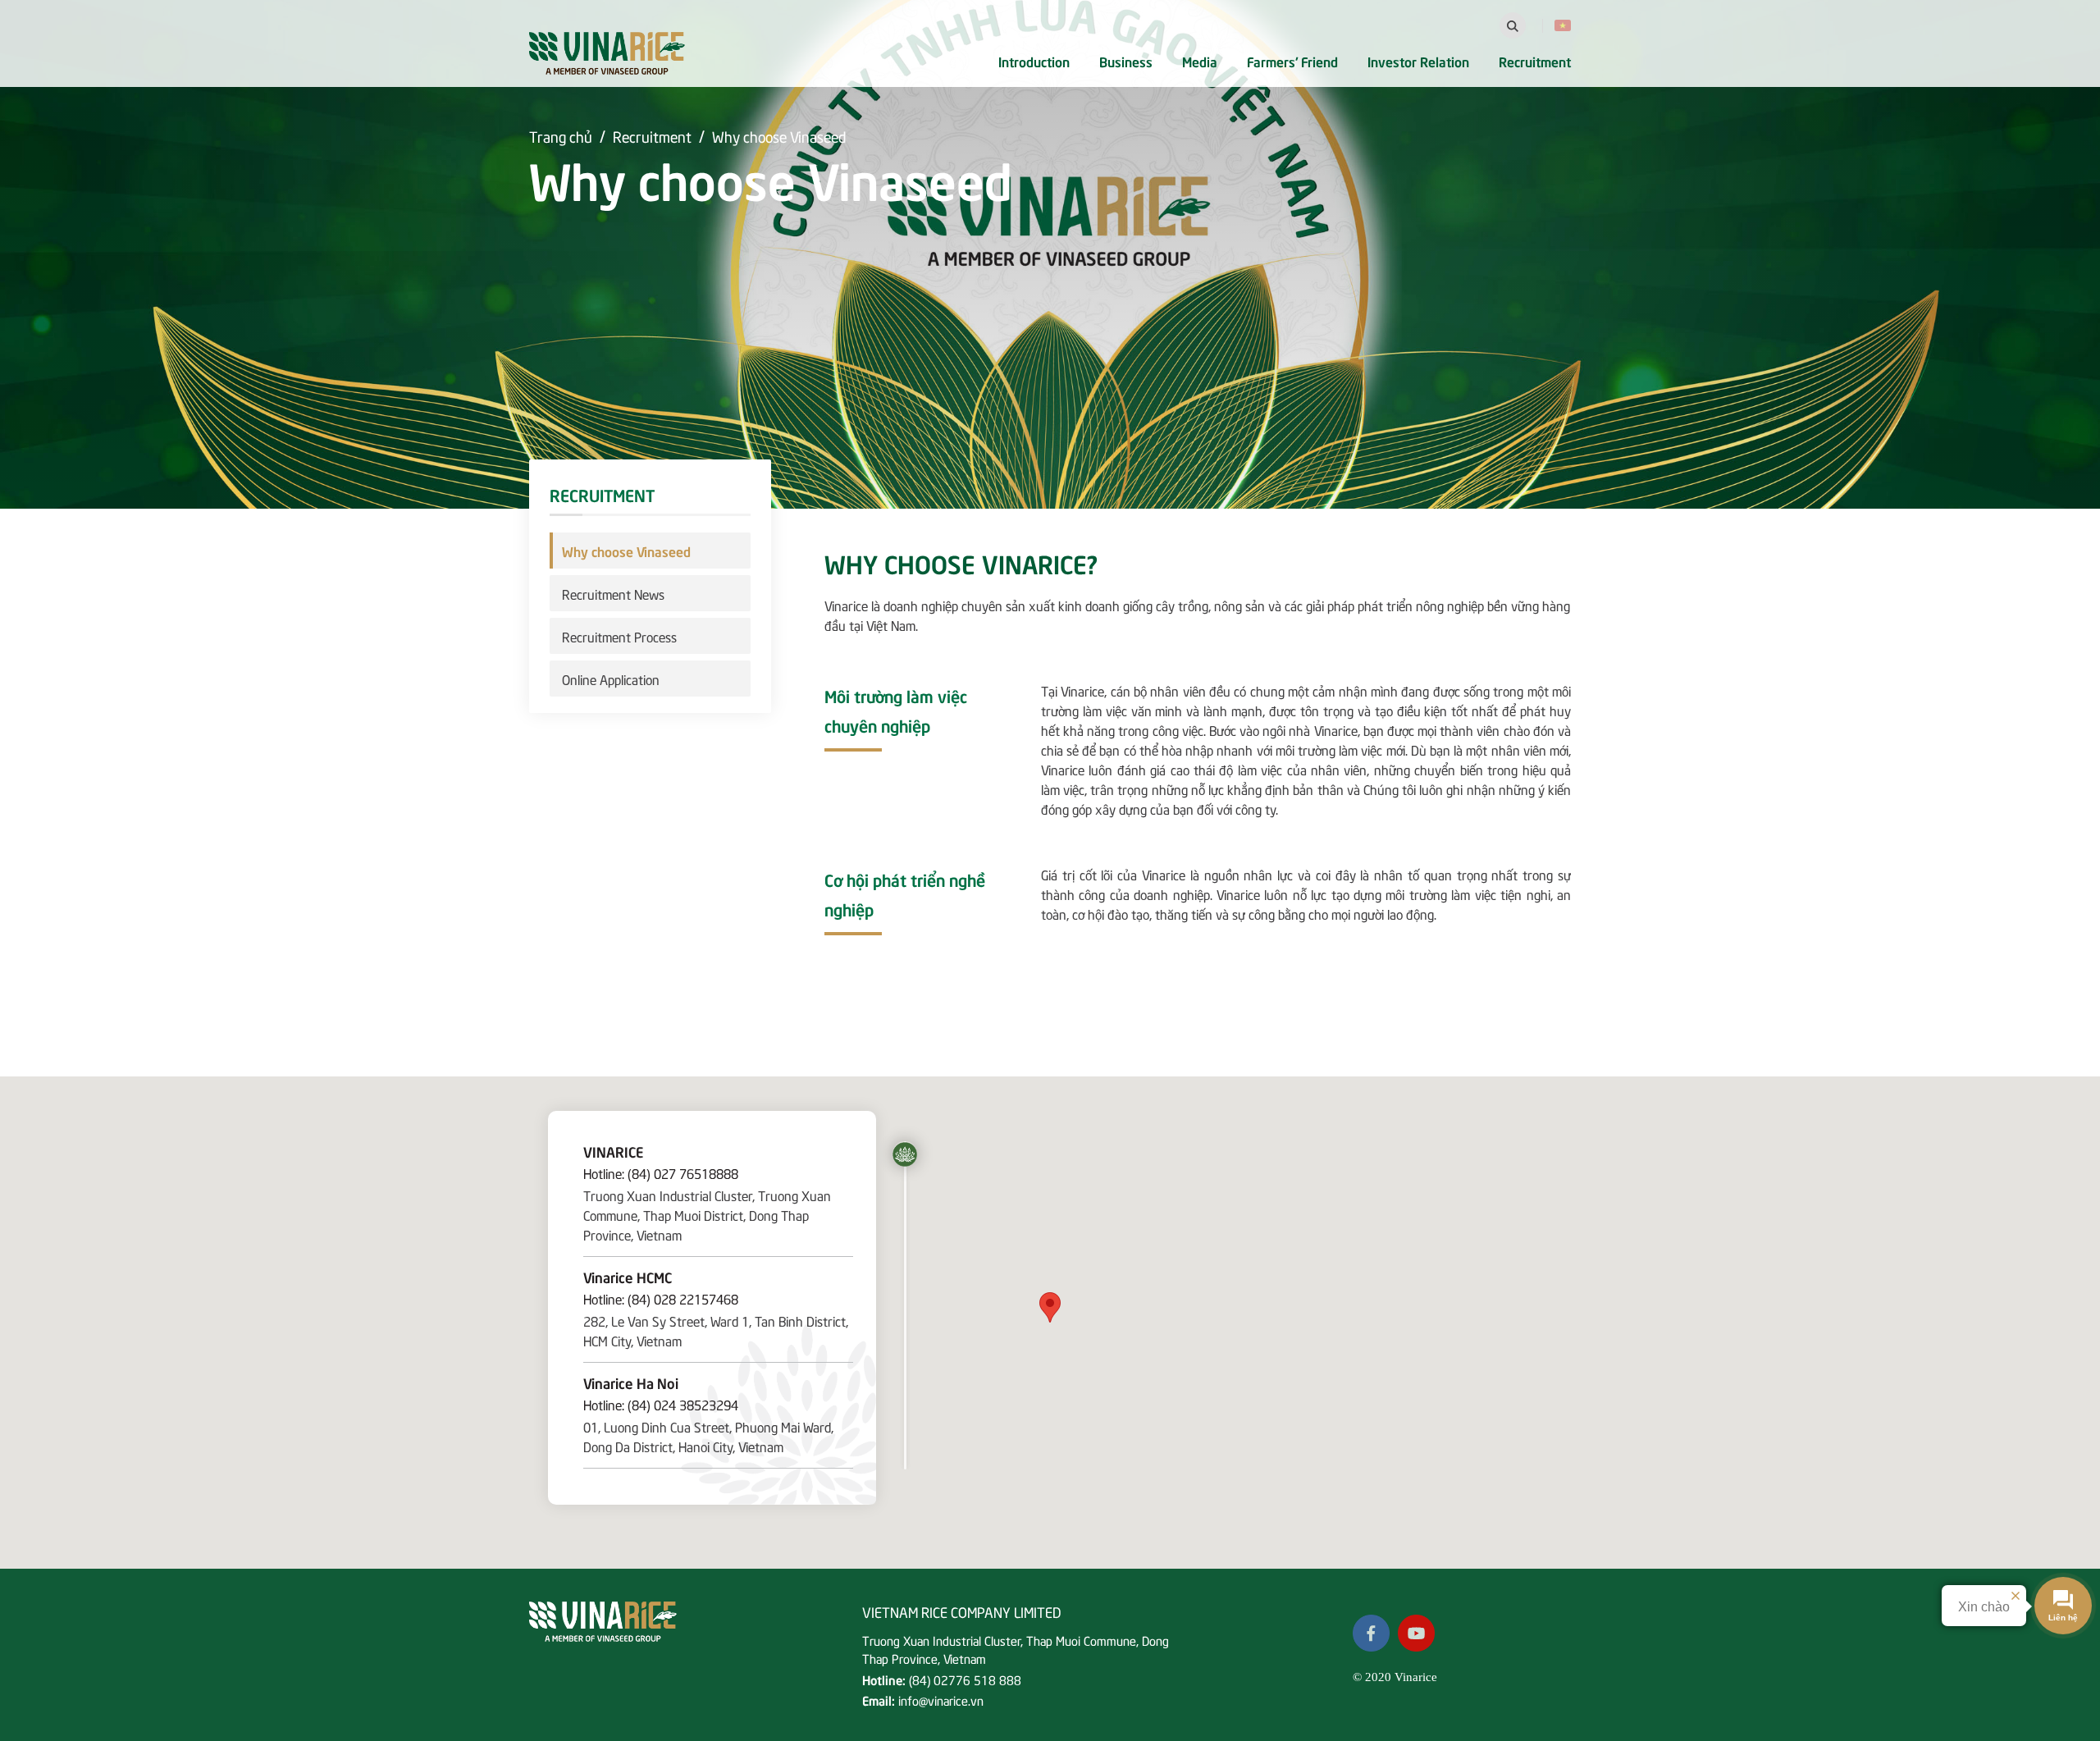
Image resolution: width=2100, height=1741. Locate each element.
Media (1200, 61)
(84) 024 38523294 (683, 1404)
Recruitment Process (619, 636)
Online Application (611, 679)
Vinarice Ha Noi (631, 1382)
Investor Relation (1418, 61)
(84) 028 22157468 (683, 1298)
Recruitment (1535, 61)
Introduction (1034, 61)
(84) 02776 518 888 (965, 1679)
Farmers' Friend (1292, 61)
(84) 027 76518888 (683, 1172)
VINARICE (613, 1151)
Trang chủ (561, 136)
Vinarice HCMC (628, 1277)
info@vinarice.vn (941, 1700)
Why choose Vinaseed (779, 136)
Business (1126, 61)
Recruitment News (613, 593)
